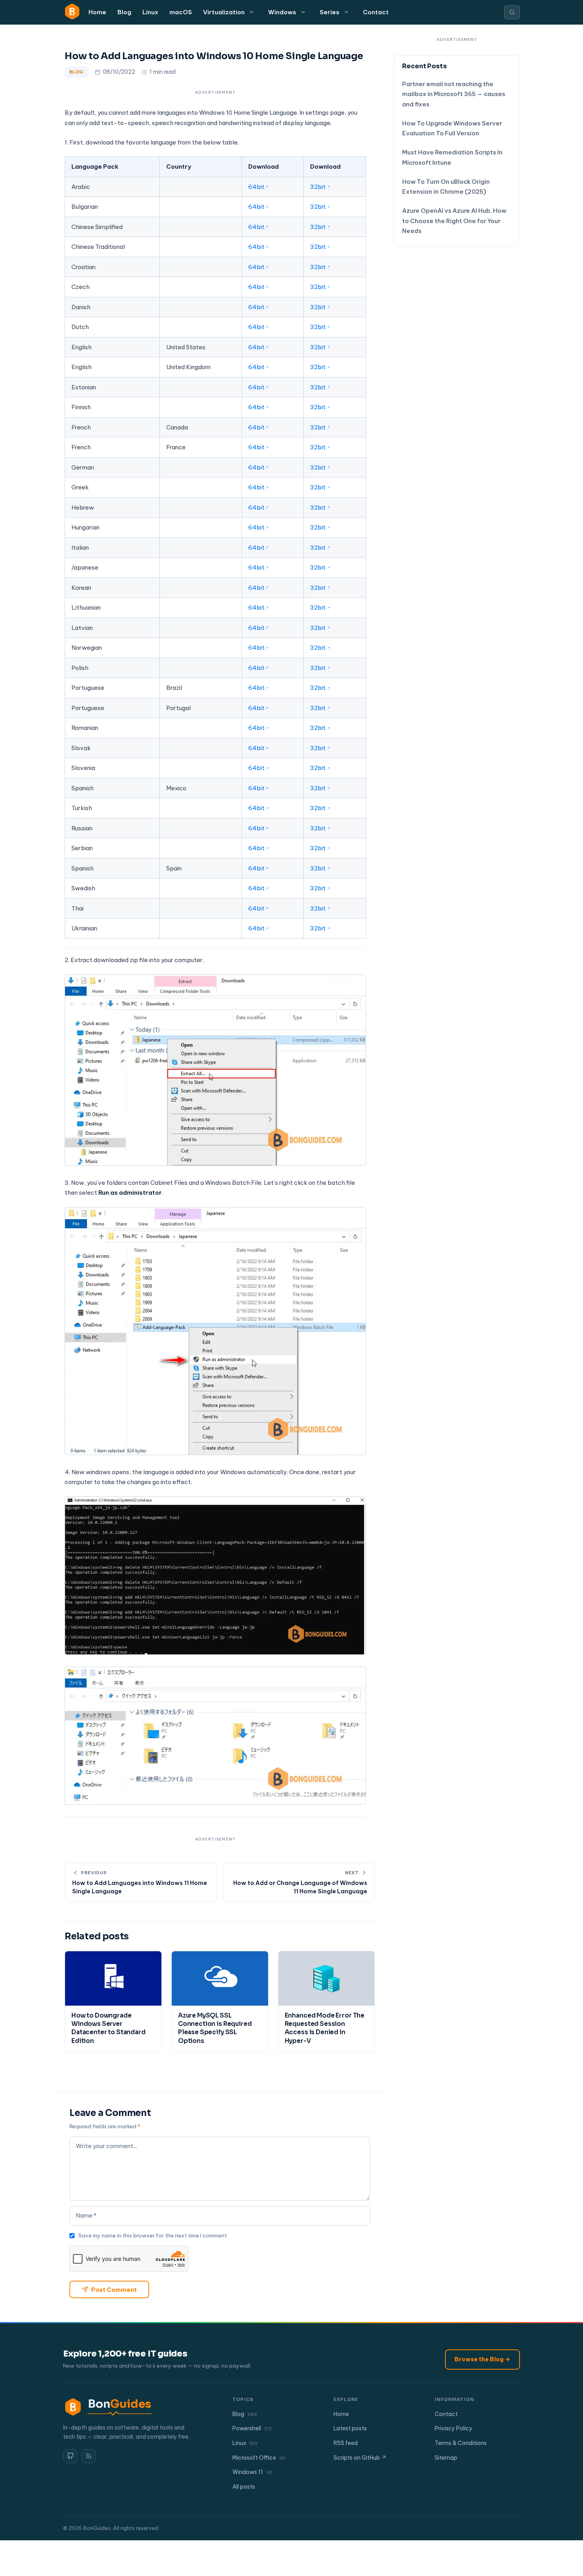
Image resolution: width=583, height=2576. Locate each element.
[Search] (512, 12)
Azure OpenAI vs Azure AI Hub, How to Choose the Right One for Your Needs (454, 221)
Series (330, 12)
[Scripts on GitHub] (70, 2456)
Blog (124, 12)
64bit (256, 187)
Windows (282, 12)
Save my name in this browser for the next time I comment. (153, 2235)
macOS (181, 12)
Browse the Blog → (482, 2359)
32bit (318, 187)
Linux (150, 12)
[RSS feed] (88, 2456)
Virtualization (224, 12)
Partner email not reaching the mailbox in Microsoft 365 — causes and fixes (454, 94)
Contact (376, 12)
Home (97, 12)
